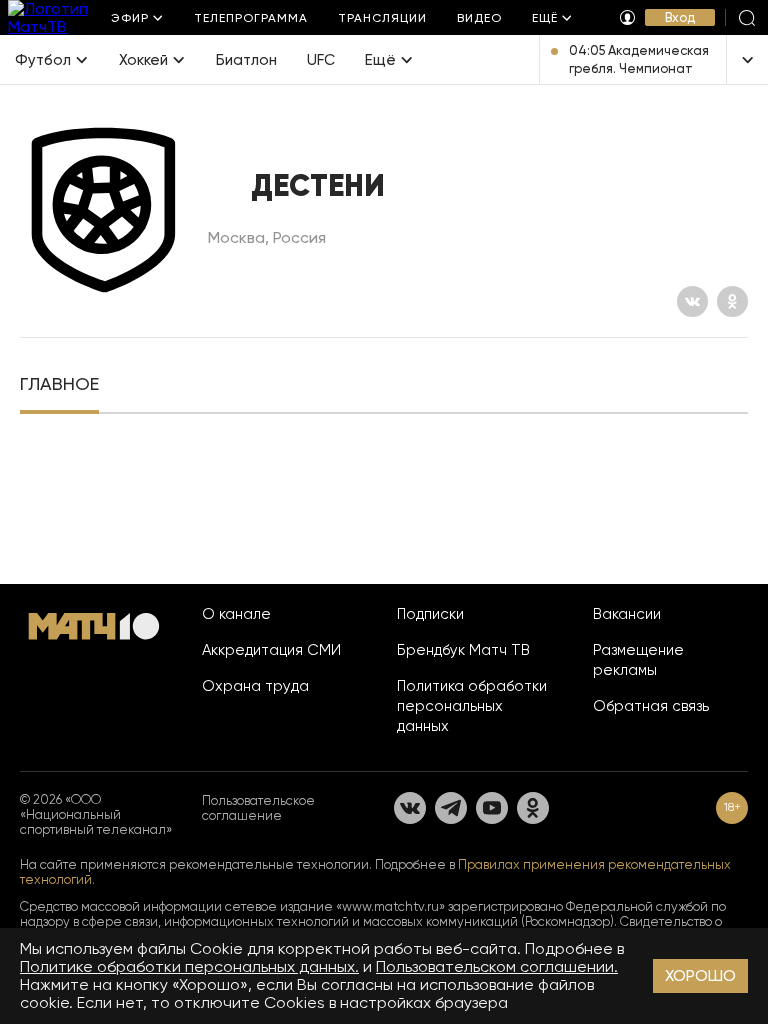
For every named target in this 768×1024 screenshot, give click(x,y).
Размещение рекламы (638, 660)
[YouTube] (492, 808)
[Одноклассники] (732, 301)
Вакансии (627, 614)
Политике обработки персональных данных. (189, 966)
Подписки (430, 614)
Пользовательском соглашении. (497, 966)
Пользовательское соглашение (258, 808)
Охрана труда (255, 686)
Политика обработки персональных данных (472, 706)
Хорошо (700, 975)
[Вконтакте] (692, 301)
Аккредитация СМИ (271, 650)
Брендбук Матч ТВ (463, 650)
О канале (236, 614)
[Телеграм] (451, 808)
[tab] (59, 386)
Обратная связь (651, 706)
